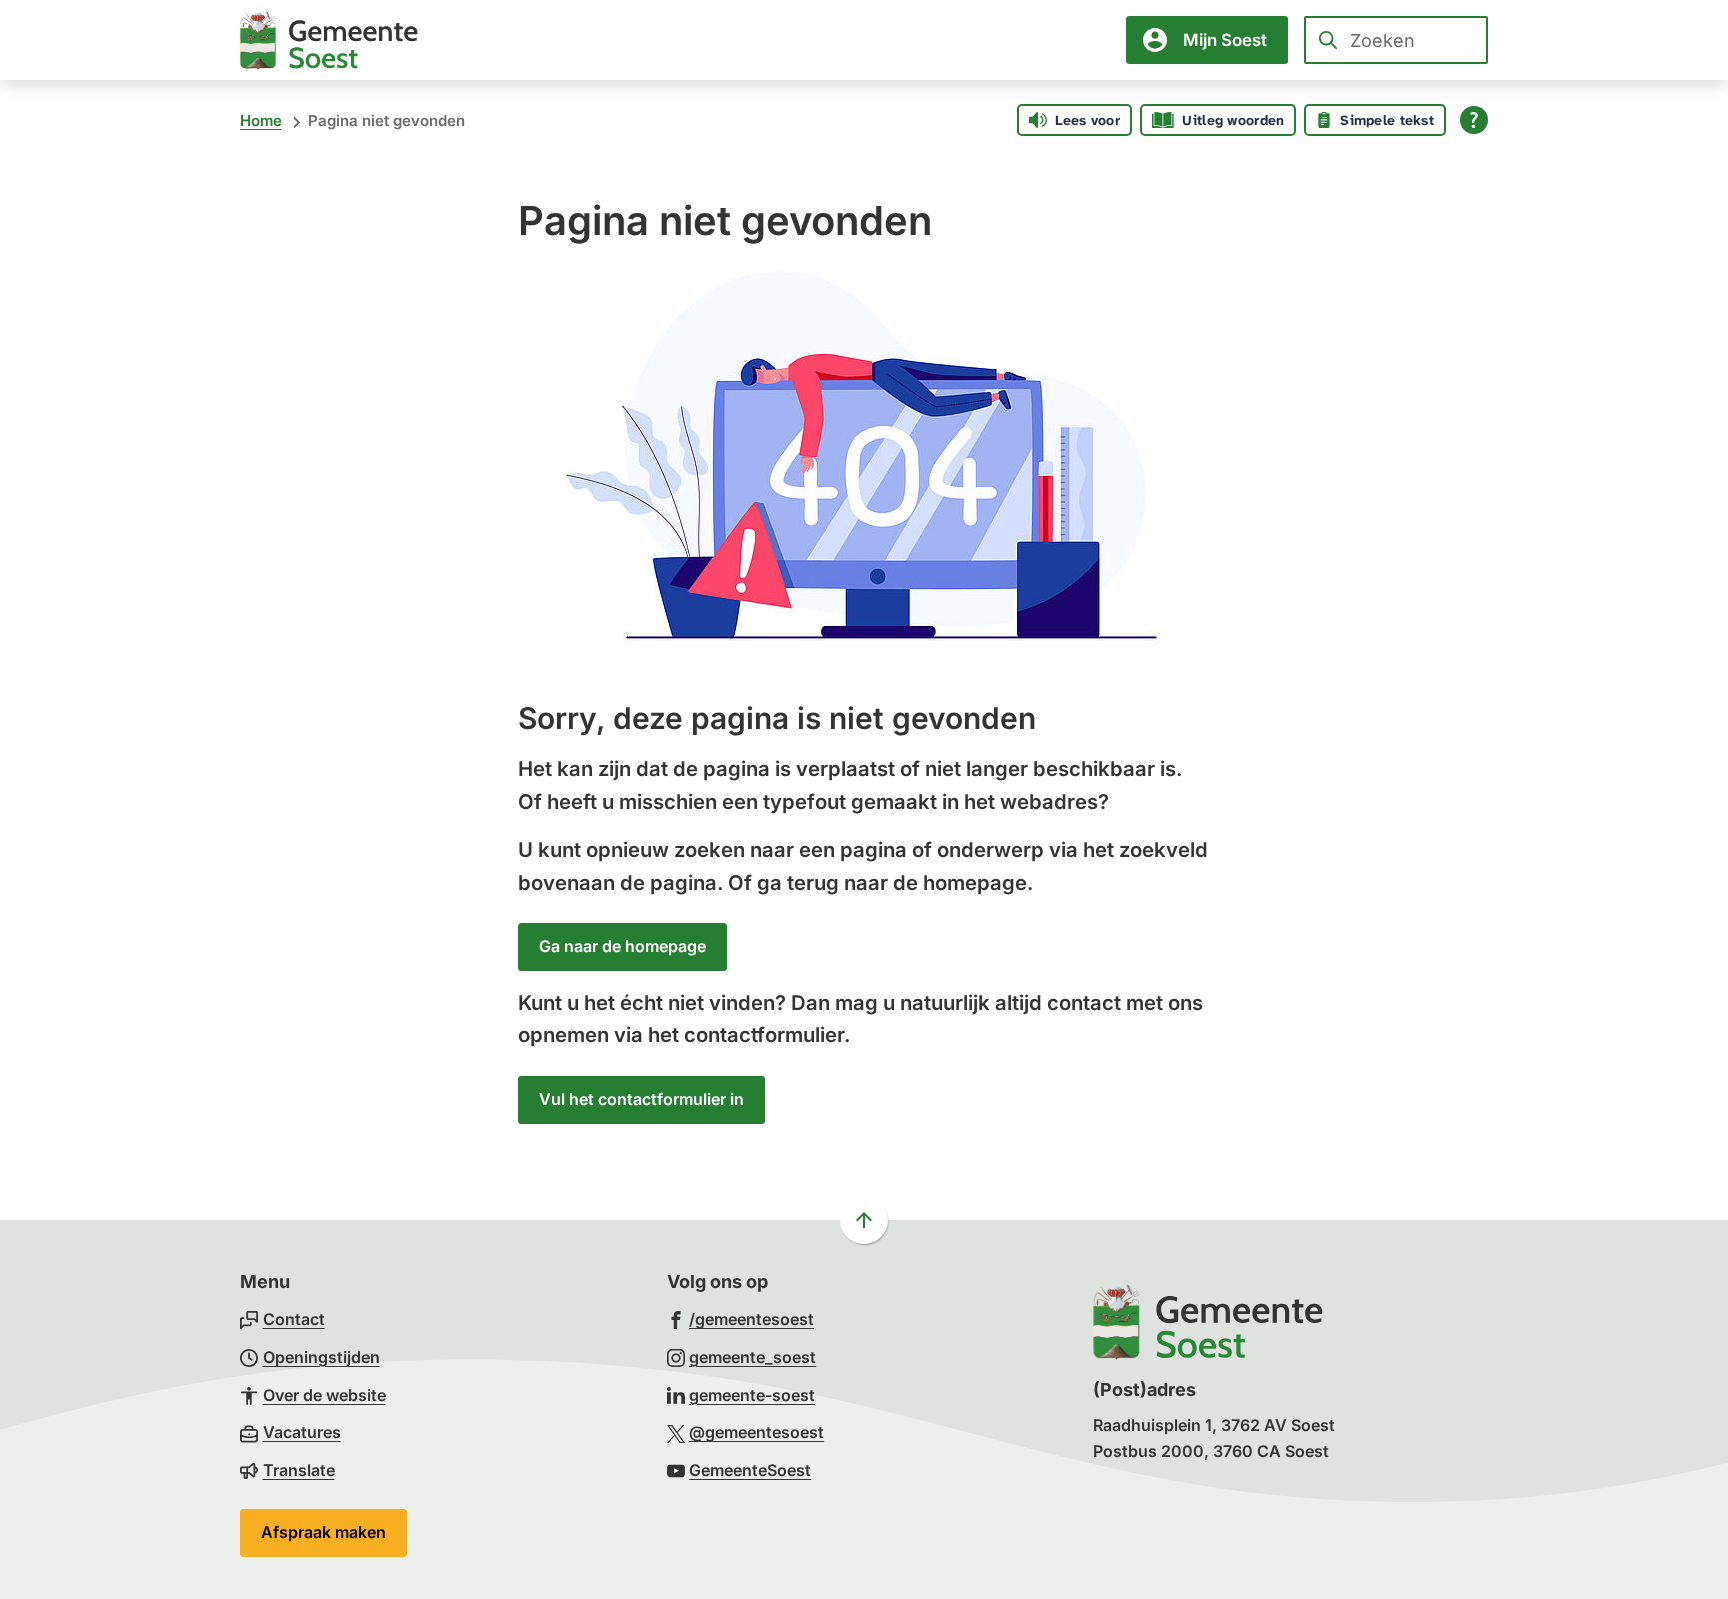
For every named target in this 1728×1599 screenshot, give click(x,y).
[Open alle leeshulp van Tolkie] (1474, 120)
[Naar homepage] (329, 40)
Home (261, 120)
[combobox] (1396, 40)
